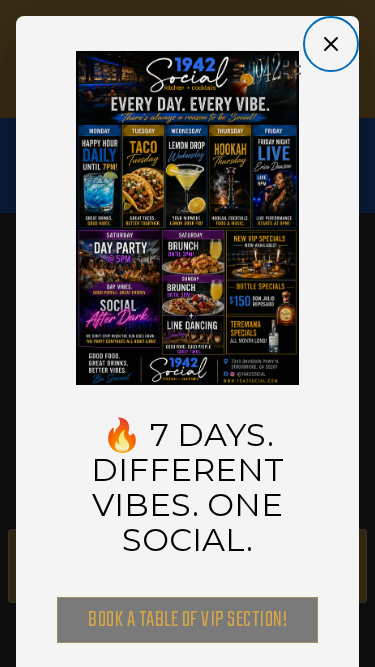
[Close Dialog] (331, 44)
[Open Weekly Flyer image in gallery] (297, 70)
